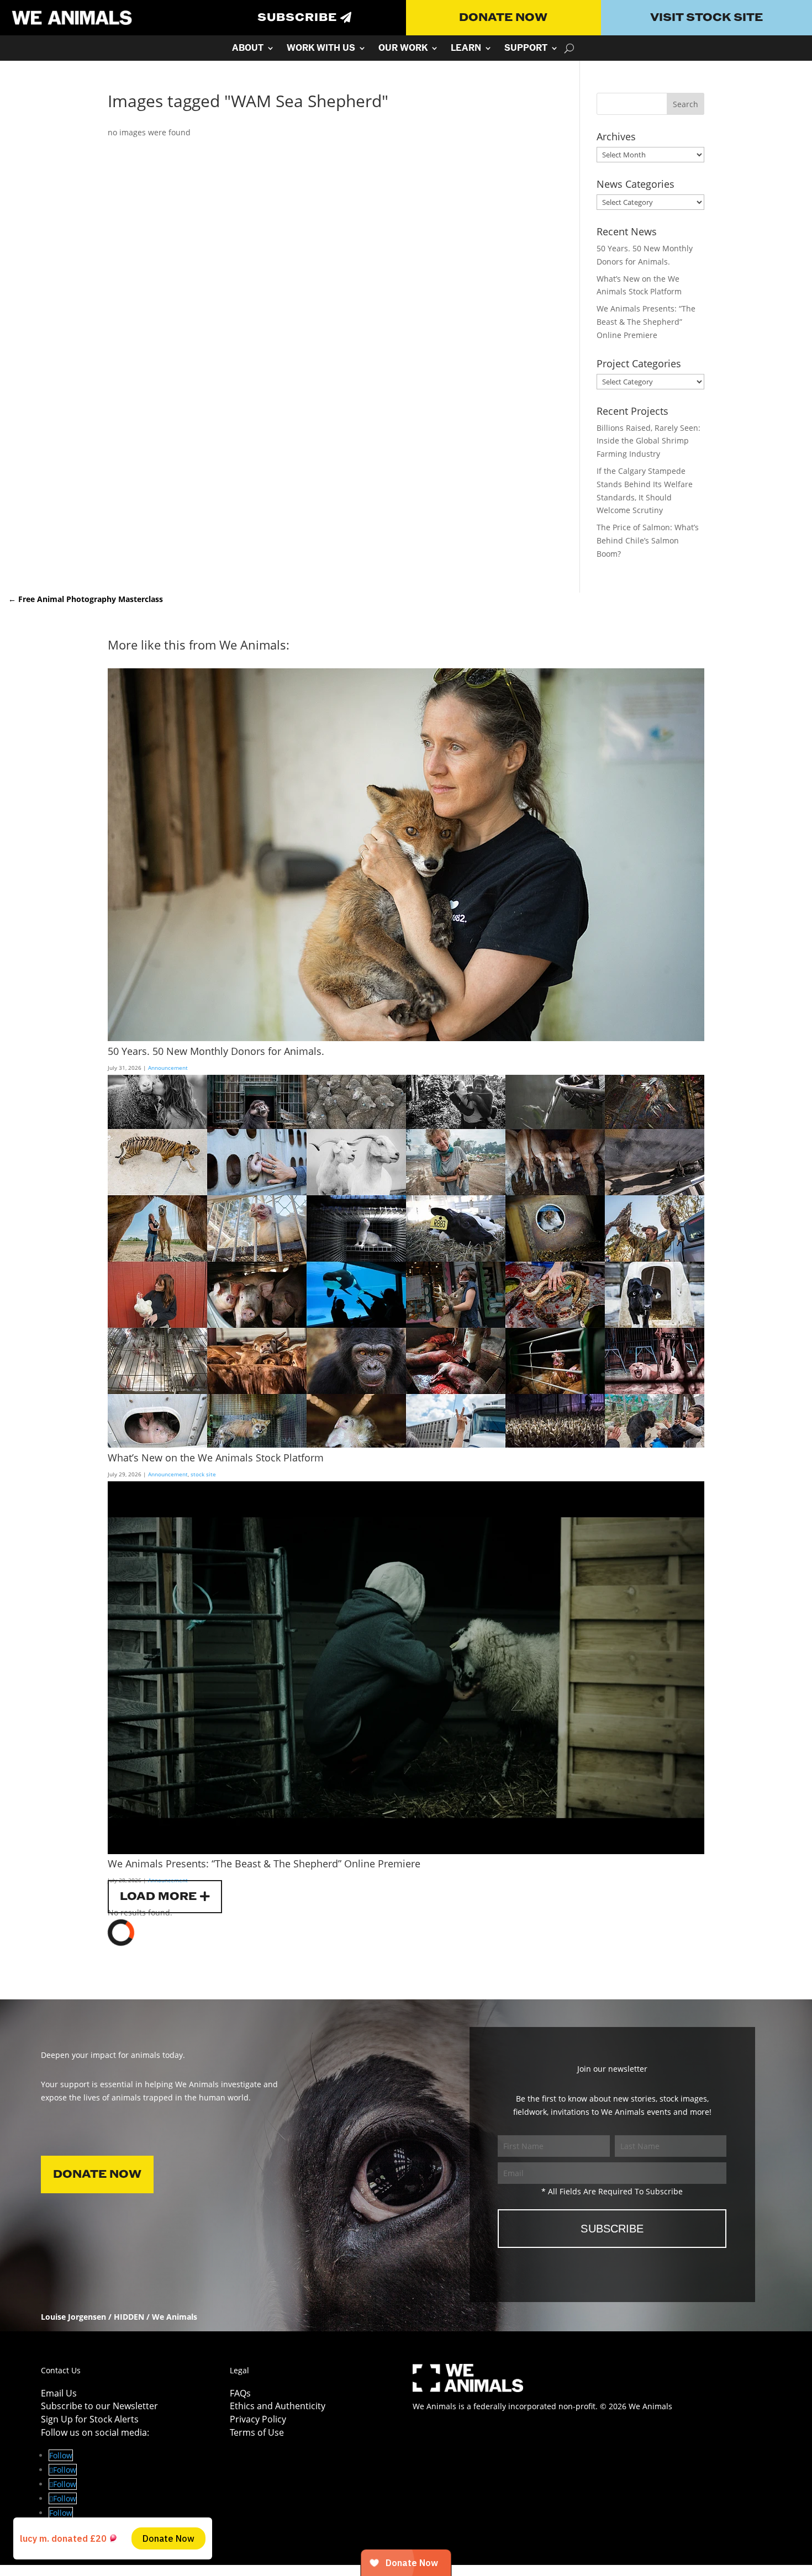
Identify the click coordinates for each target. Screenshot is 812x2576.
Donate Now (503, 18)
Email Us (59, 2393)
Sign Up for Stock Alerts (90, 2419)
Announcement (168, 1068)
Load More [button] (158, 1897)
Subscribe (297, 18)
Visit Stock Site (706, 18)
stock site (203, 1474)
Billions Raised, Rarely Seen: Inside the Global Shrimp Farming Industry (648, 441)
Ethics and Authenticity (278, 2406)
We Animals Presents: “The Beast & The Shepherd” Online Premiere (646, 322)
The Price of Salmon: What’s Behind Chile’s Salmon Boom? (648, 540)
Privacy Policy (258, 2419)
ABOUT (248, 49)
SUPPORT (526, 49)
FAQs (240, 2393)
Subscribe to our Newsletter (99, 2406)
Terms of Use (257, 2432)
